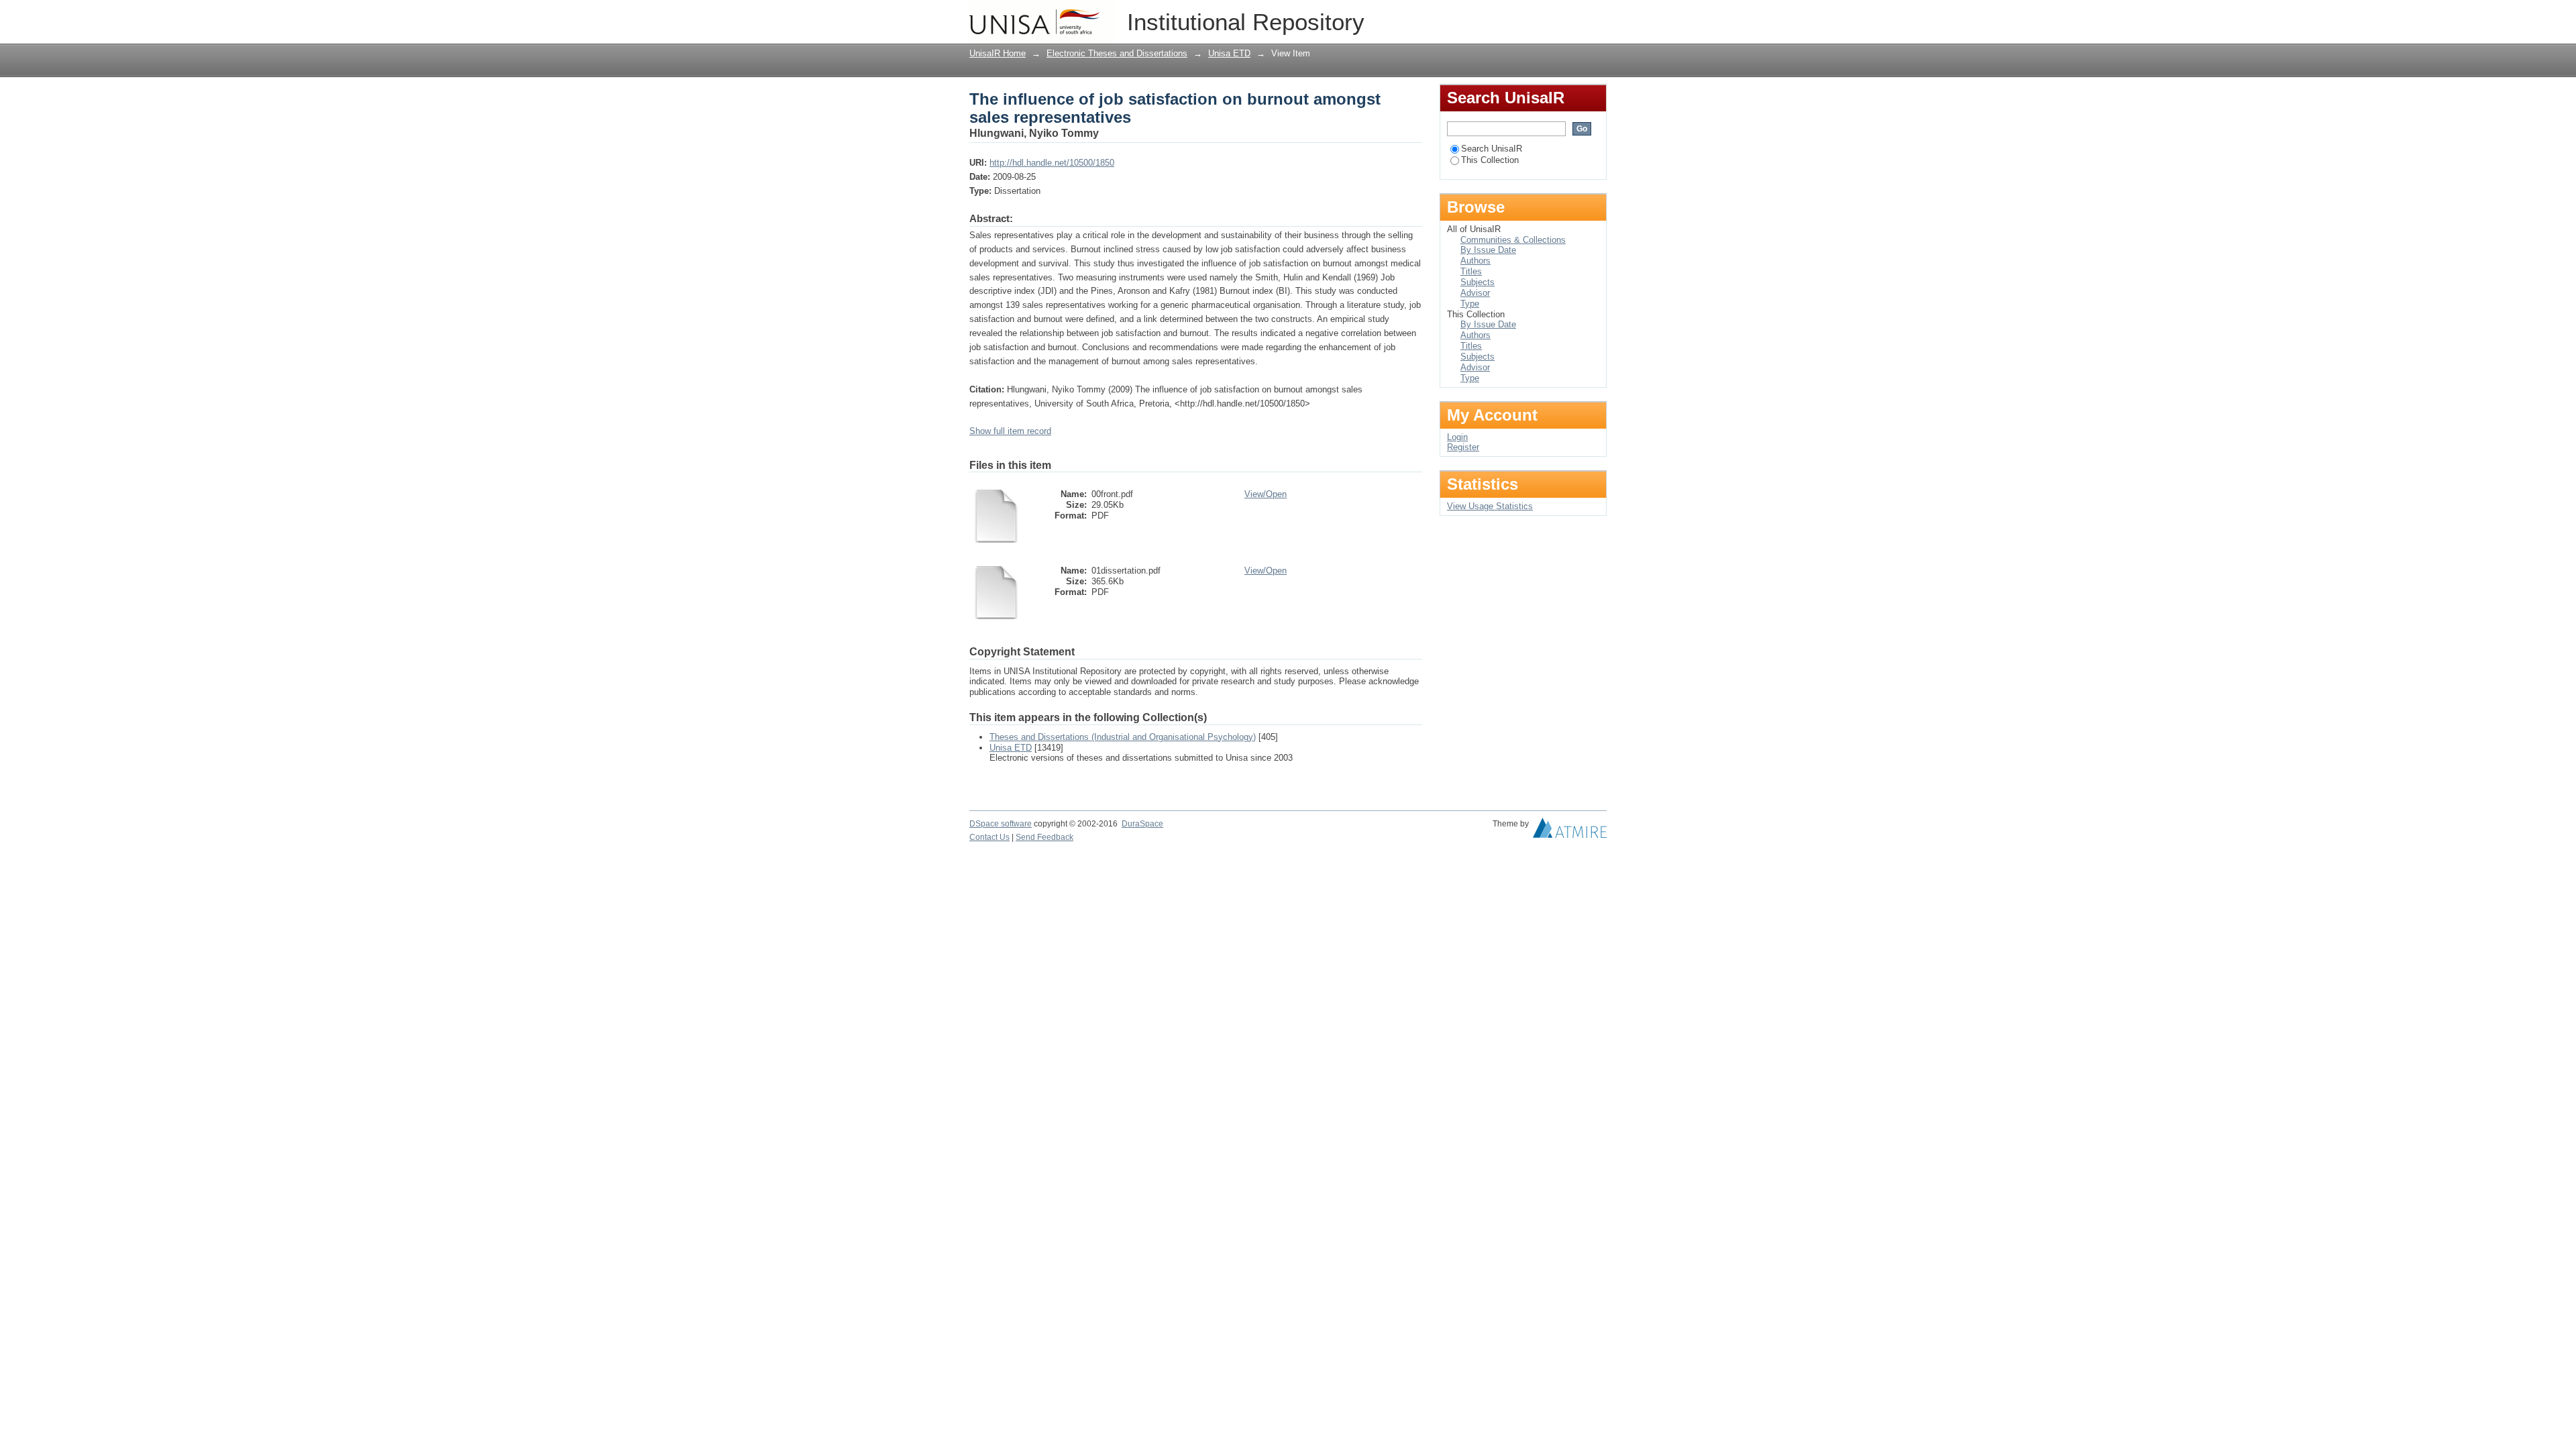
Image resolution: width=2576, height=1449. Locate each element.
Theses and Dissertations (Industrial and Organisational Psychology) (1123, 737)
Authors (1475, 261)
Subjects (1478, 282)
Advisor (1475, 293)
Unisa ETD (1229, 53)
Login (1596, 16)
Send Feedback (1044, 837)
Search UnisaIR (1492, 149)
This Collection (1490, 160)
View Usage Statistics (1490, 506)
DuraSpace (1142, 824)
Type (1470, 304)
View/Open (1266, 494)
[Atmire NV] (1570, 831)
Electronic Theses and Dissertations (1117, 53)
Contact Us (989, 837)
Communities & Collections (1513, 240)
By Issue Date (1488, 250)
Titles (1471, 271)
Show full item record (1010, 431)
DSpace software (1001, 824)
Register (1463, 447)
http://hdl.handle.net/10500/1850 (1052, 163)
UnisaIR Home (998, 53)
